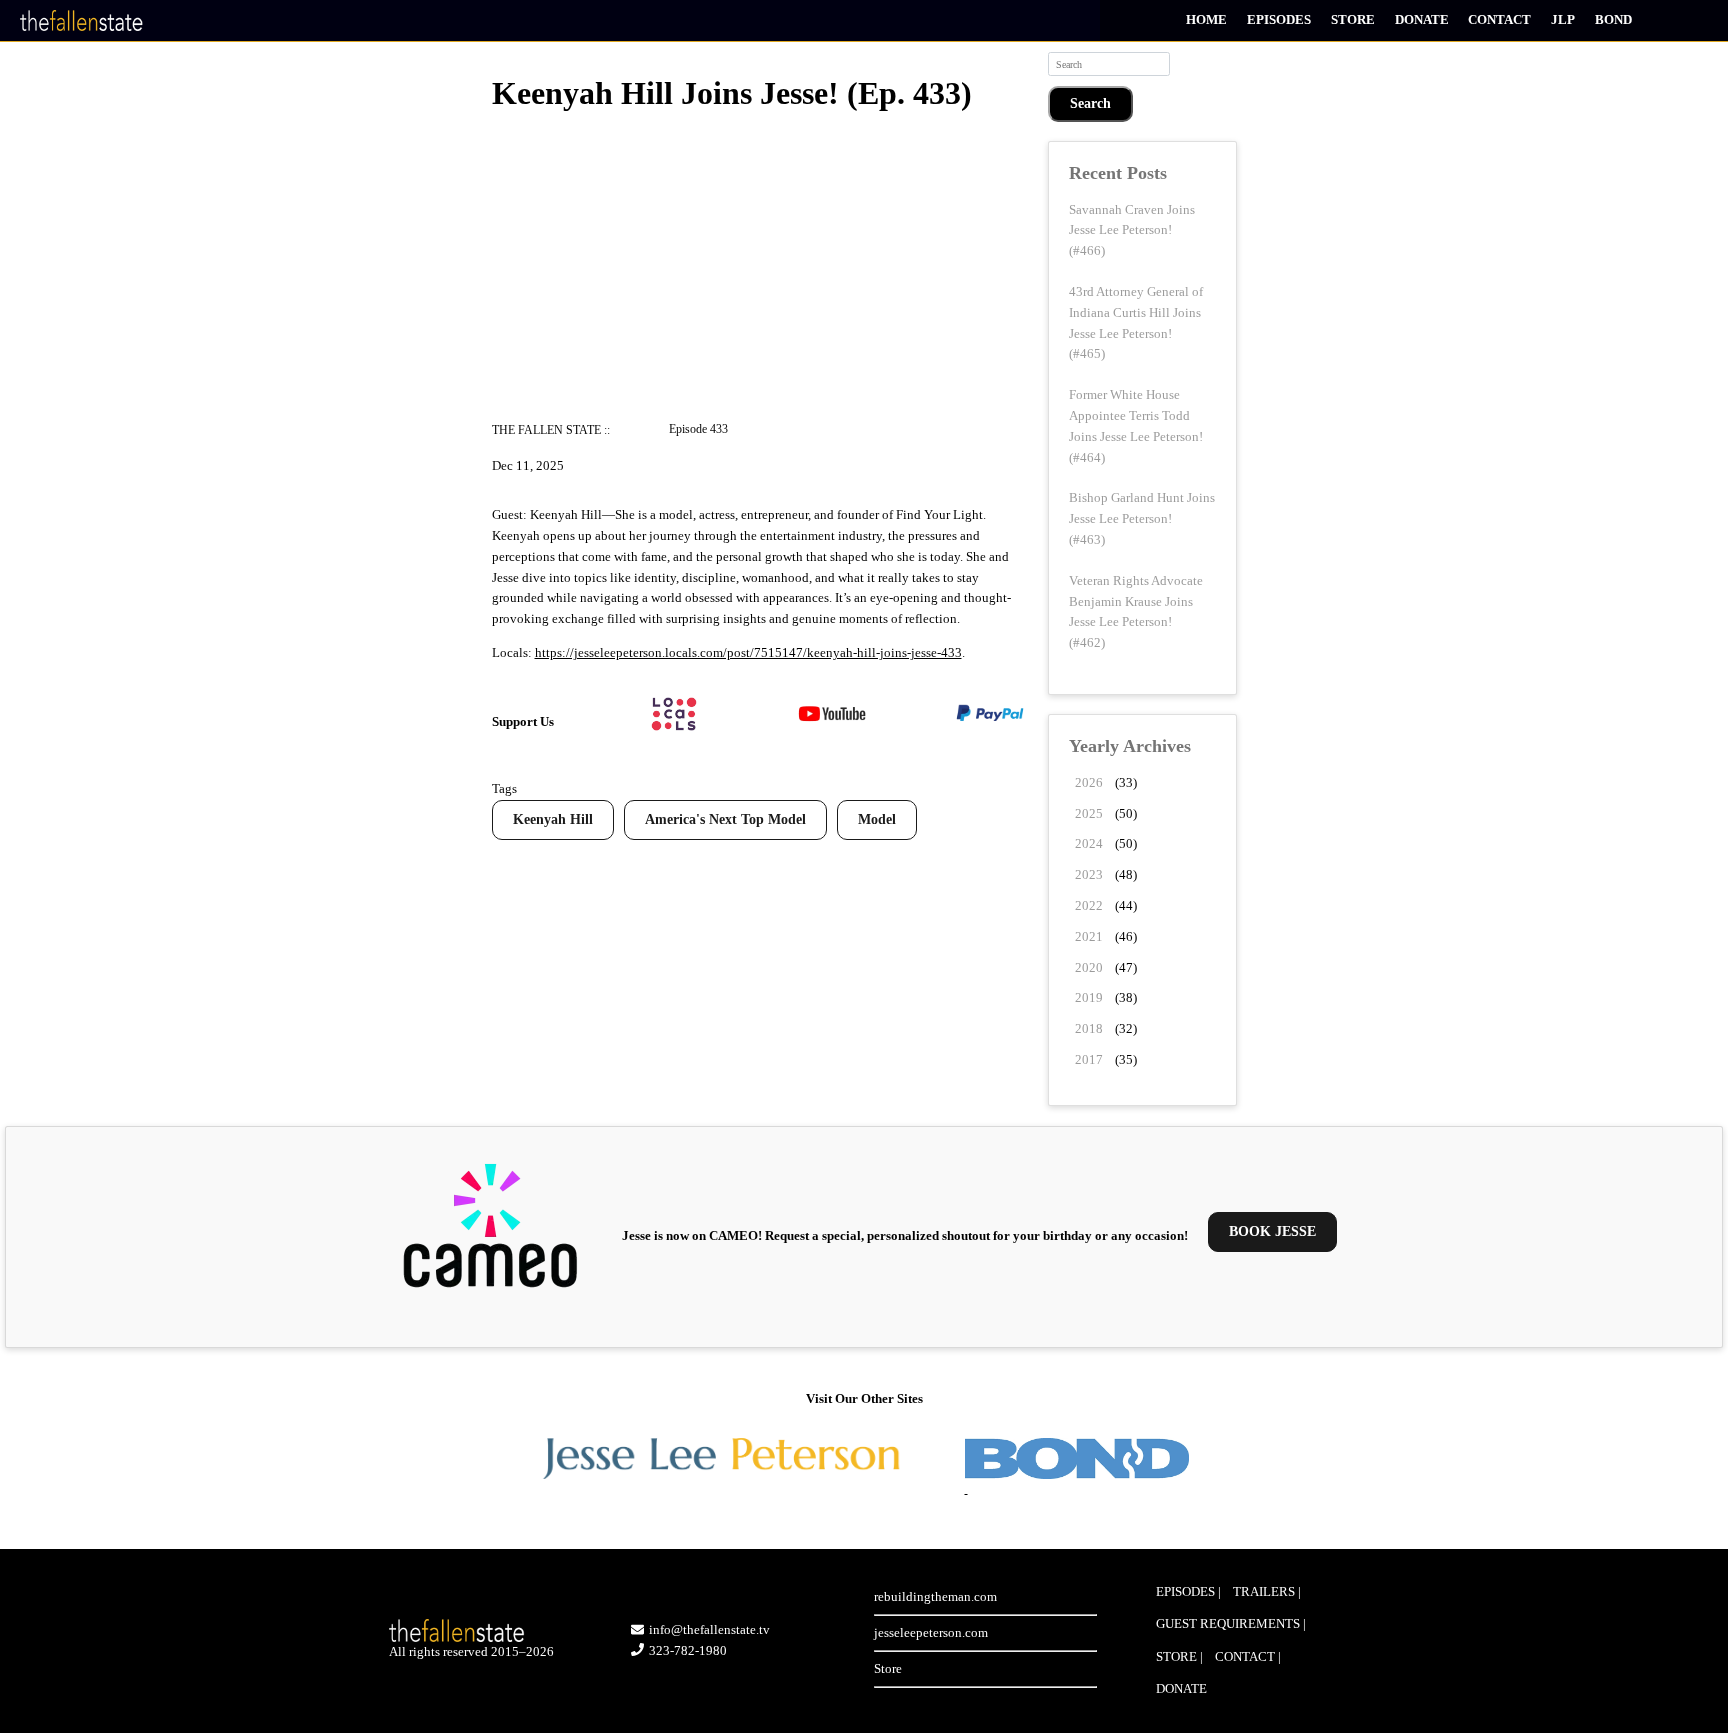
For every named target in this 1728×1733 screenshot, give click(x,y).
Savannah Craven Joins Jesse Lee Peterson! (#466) (1132, 230)
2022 (1089, 905)
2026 (1089, 782)
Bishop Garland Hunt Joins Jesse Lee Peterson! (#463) (1142, 518)
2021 (1089, 936)
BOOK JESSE (1272, 1231)
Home (1206, 19)
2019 (1089, 997)
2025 (1089, 813)
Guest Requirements (1228, 1623)
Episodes (1279, 19)
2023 (1089, 874)
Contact (1499, 19)
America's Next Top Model (725, 819)
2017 (1089, 1059)
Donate (1422, 19)
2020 (1089, 967)
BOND (1613, 19)
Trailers (1264, 1591)
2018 (1089, 1028)
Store (1353, 19)
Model (877, 819)
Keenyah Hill (553, 819)
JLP (1563, 19)
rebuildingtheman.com (935, 1596)
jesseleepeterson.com (931, 1632)
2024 (1089, 843)
